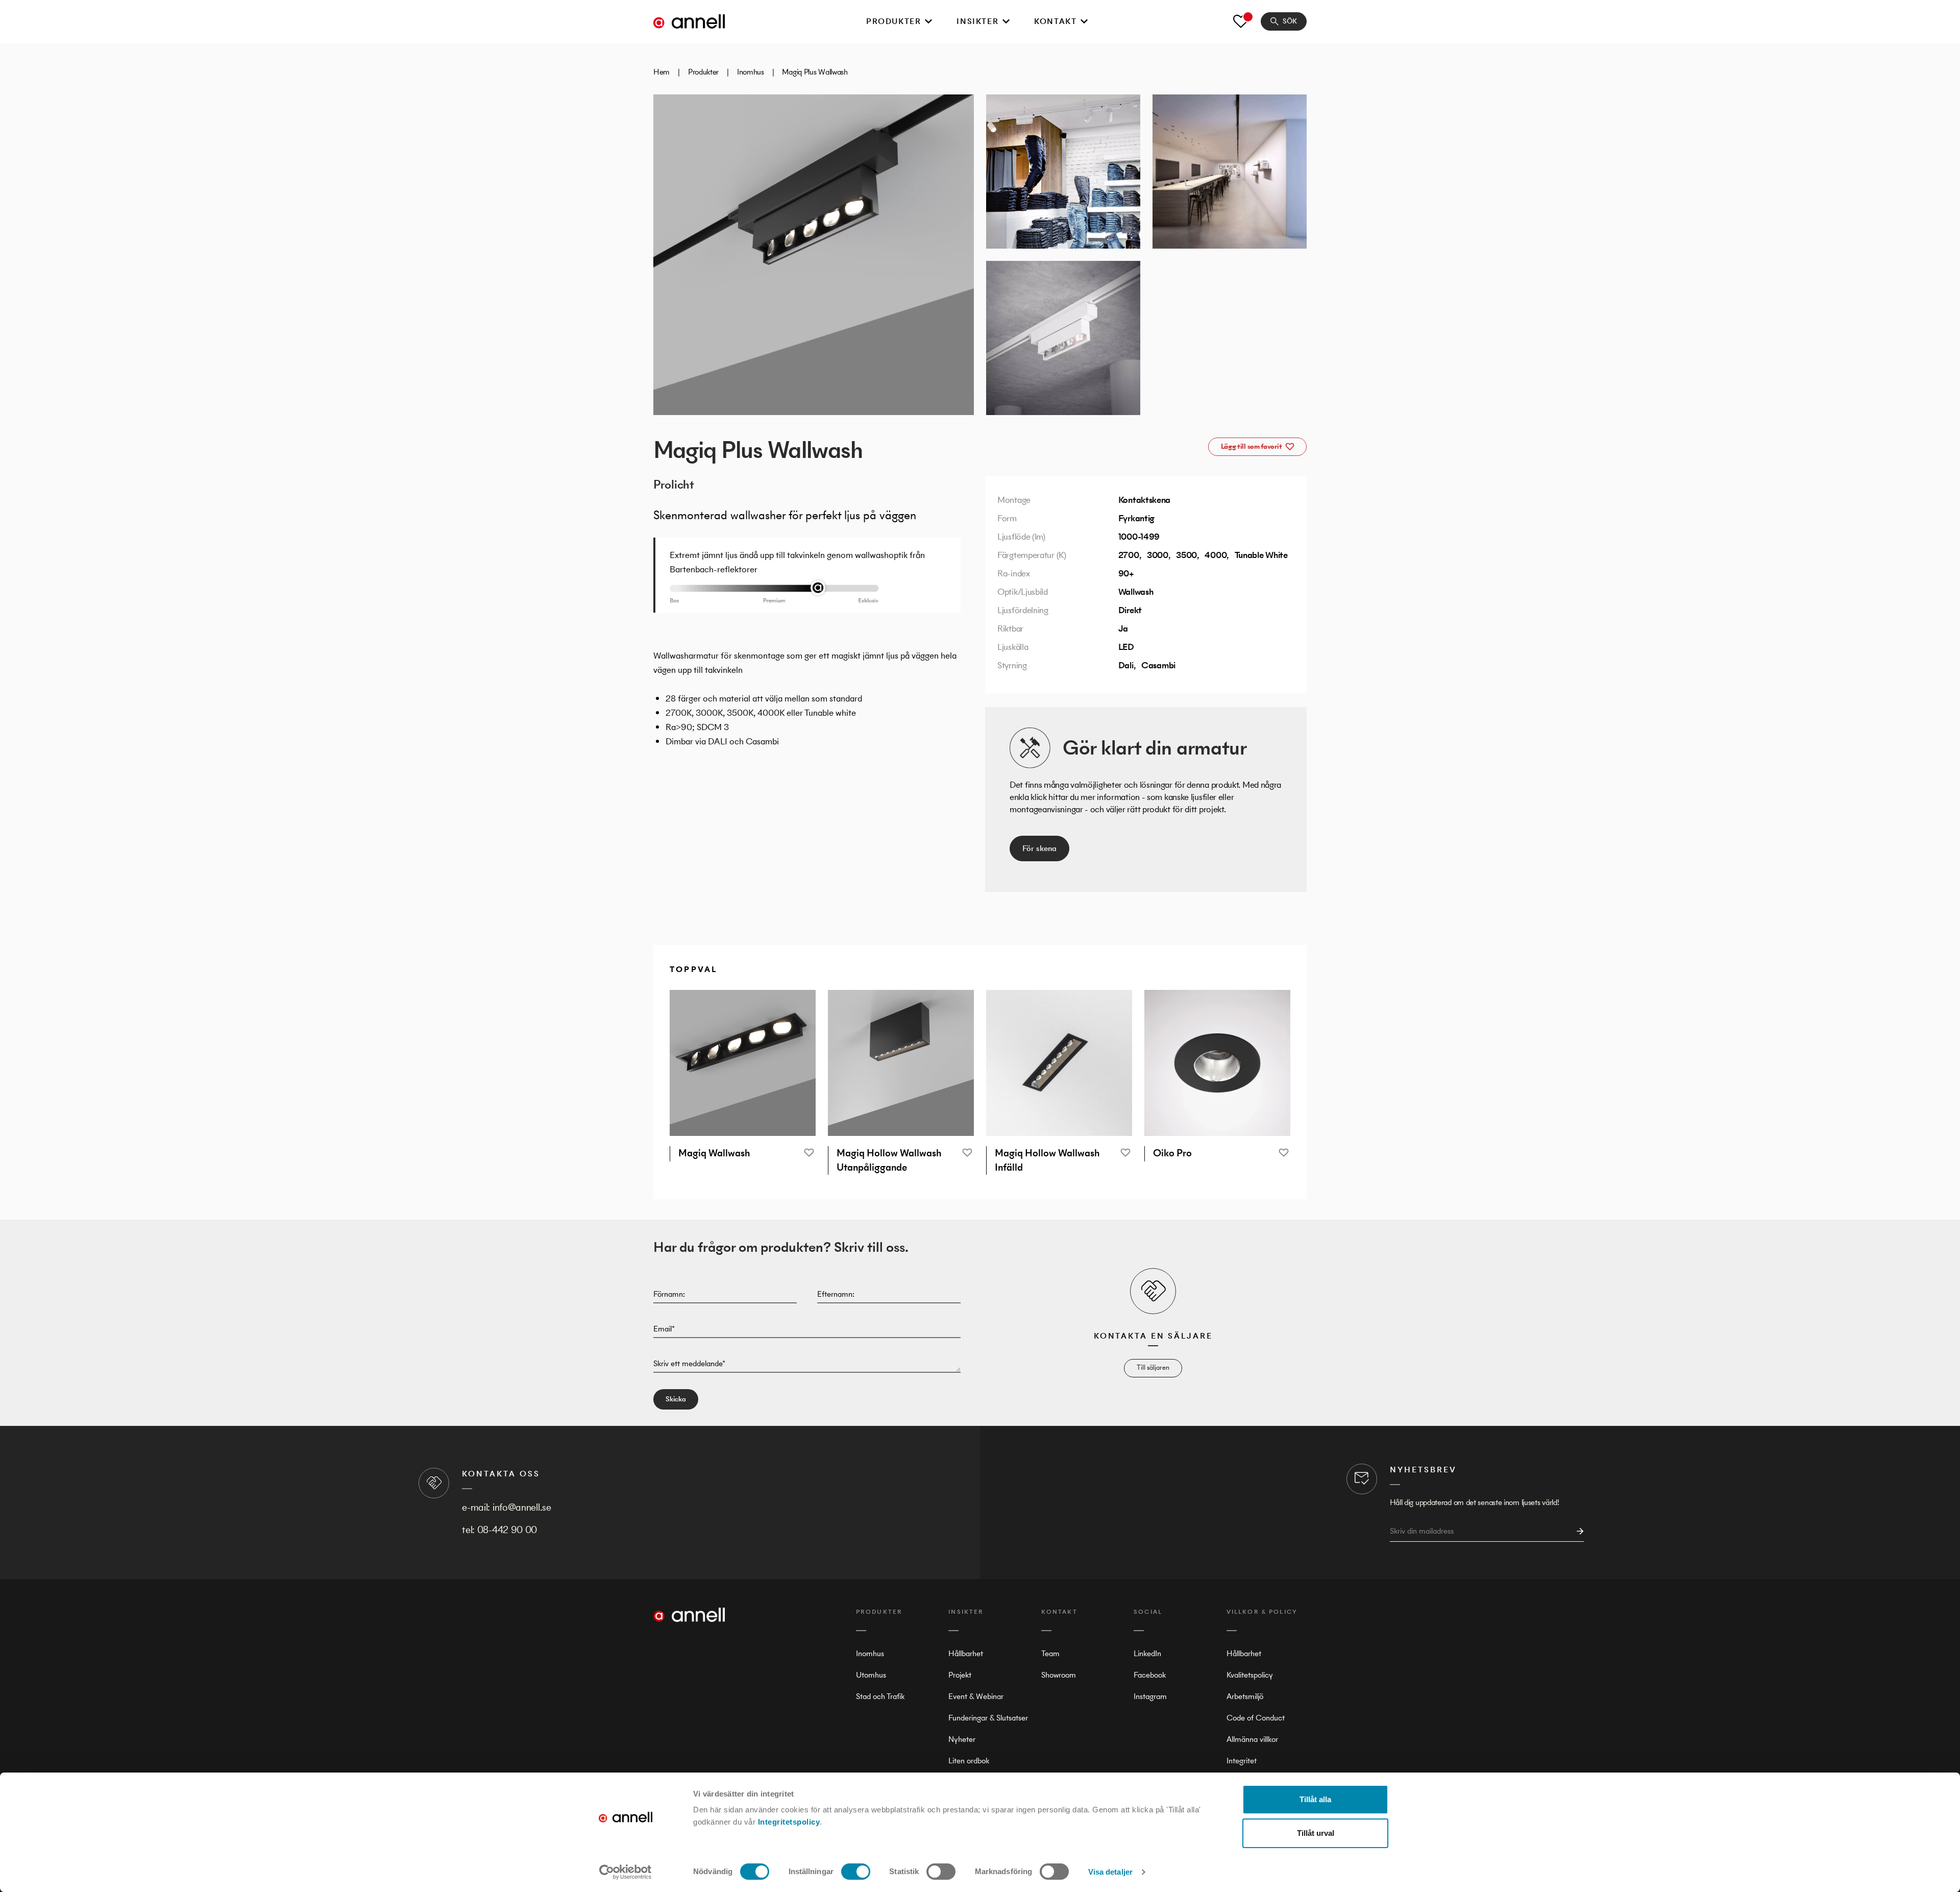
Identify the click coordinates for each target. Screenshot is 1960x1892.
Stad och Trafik (880, 1696)
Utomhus (871, 1675)
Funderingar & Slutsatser (988, 1718)
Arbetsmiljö (1245, 1696)
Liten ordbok (969, 1761)
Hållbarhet (966, 1653)
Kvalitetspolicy (1250, 1675)
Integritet (1242, 1761)
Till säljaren (1153, 1367)
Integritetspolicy (789, 1822)
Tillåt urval (1316, 1833)
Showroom (1059, 1675)
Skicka (676, 1399)
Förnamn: (669, 1294)
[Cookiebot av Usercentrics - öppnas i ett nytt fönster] (626, 1872)
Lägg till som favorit (1252, 446)
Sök (1290, 21)
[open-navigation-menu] (928, 21)
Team (1050, 1653)
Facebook (1150, 1675)
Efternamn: (836, 1294)
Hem (661, 72)
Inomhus (751, 72)
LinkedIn (1147, 1653)
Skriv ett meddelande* (689, 1363)
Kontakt (1055, 21)
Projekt (960, 1675)
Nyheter (962, 1739)
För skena (1039, 848)
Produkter (893, 21)
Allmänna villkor (1252, 1739)
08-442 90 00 (507, 1530)
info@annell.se (522, 1507)
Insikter (977, 21)
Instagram (1150, 1696)
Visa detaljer (1110, 1872)
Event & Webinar (976, 1696)
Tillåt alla (1315, 1799)
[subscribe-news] (1577, 1531)
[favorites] (1241, 21)
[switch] (856, 1872)
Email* (664, 1329)
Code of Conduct (1256, 1718)
